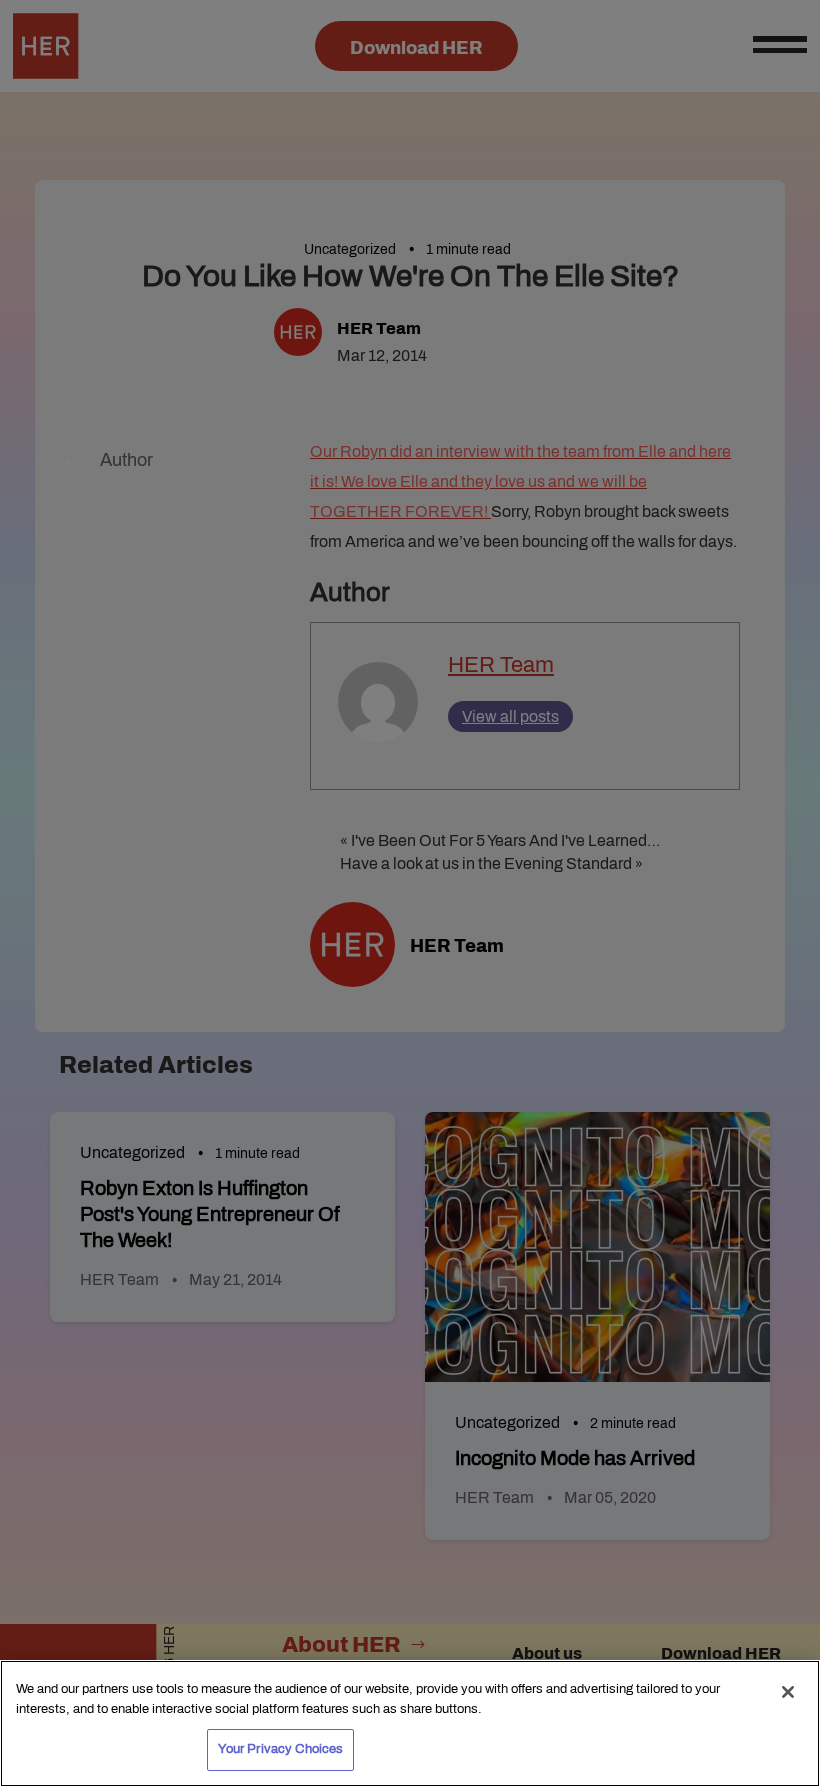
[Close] (788, 1692)
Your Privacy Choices (281, 1749)
